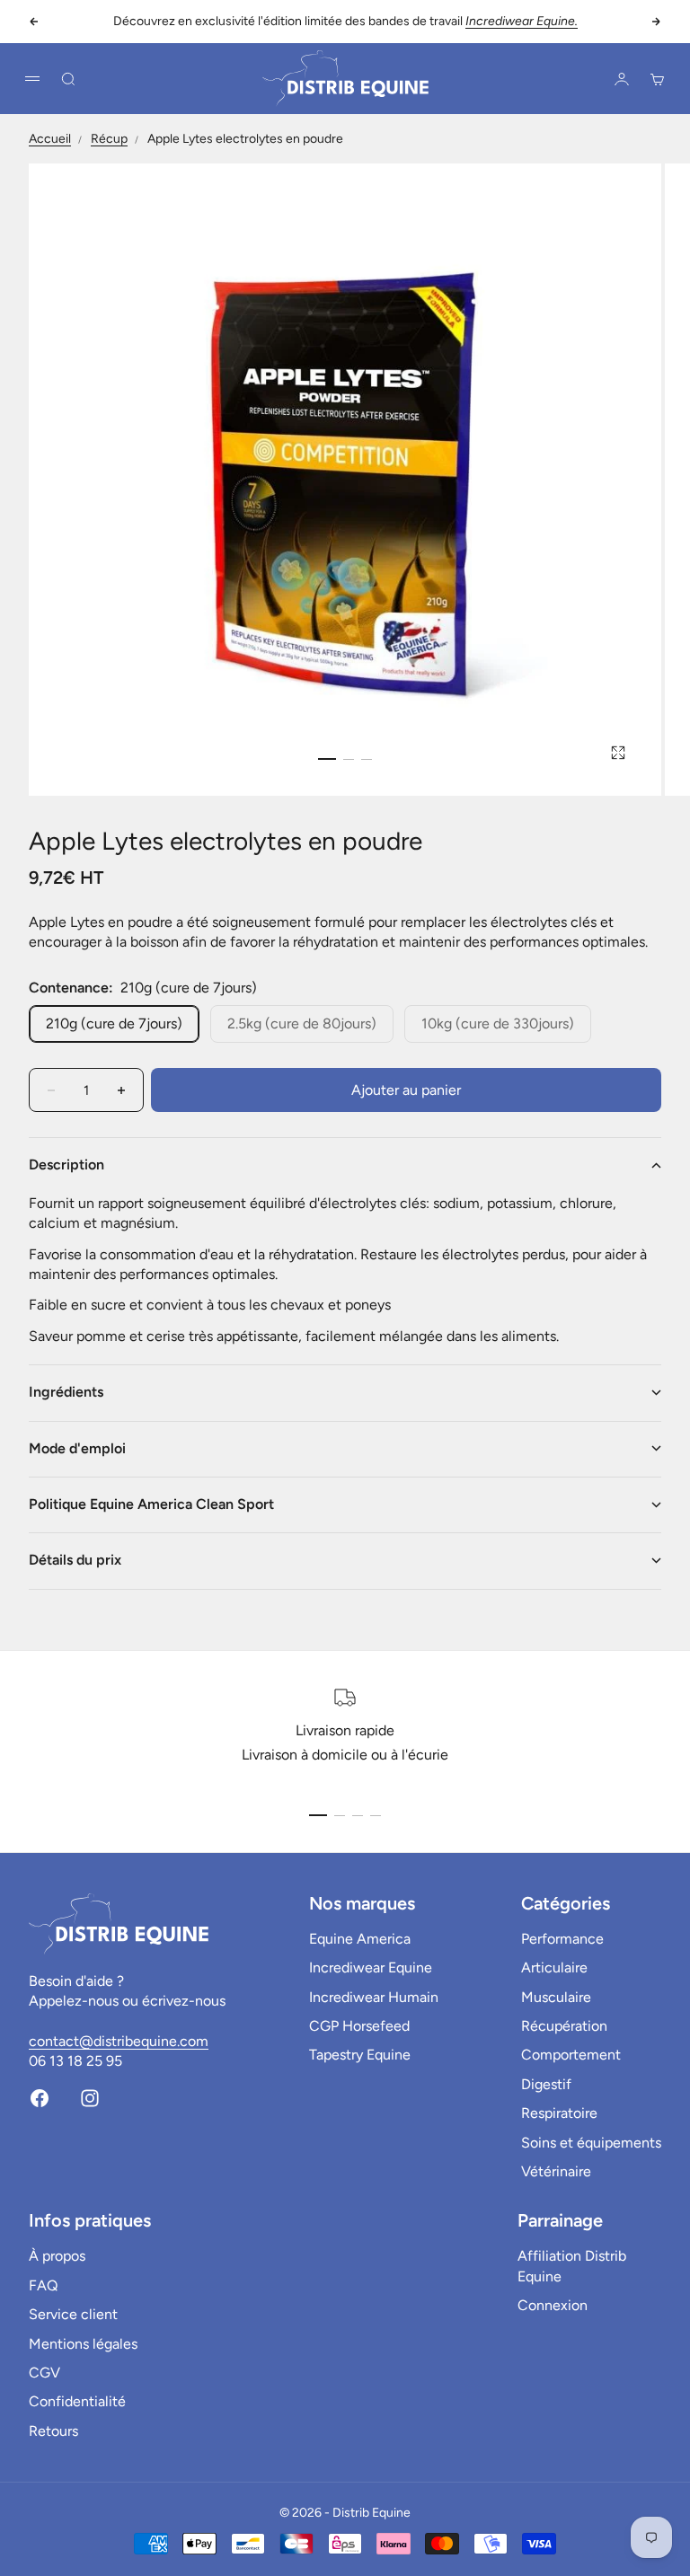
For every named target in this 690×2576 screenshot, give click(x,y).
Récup (109, 139)
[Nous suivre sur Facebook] (40, 2098)
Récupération (564, 2026)
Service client (73, 2314)
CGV (44, 2373)
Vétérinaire (556, 2171)
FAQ (43, 2285)
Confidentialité (77, 2401)
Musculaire (556, 1997)
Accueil (50, 139)
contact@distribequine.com (119, 2041)
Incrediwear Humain (374, 1997)
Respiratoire (559, 2113)
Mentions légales (83, 2344)
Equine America (360, 1939)
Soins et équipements (591, 2143)
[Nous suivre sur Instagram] (90, 2098)
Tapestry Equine (360, 2055)
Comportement (571, 2055)
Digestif (546, 2084)
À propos (57, 2256)
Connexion (553, 2305)
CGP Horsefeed (359, 2026)
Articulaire (554, 1967)
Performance (562, 1939)
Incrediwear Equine (371, 1967)
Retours (53, 2431)
